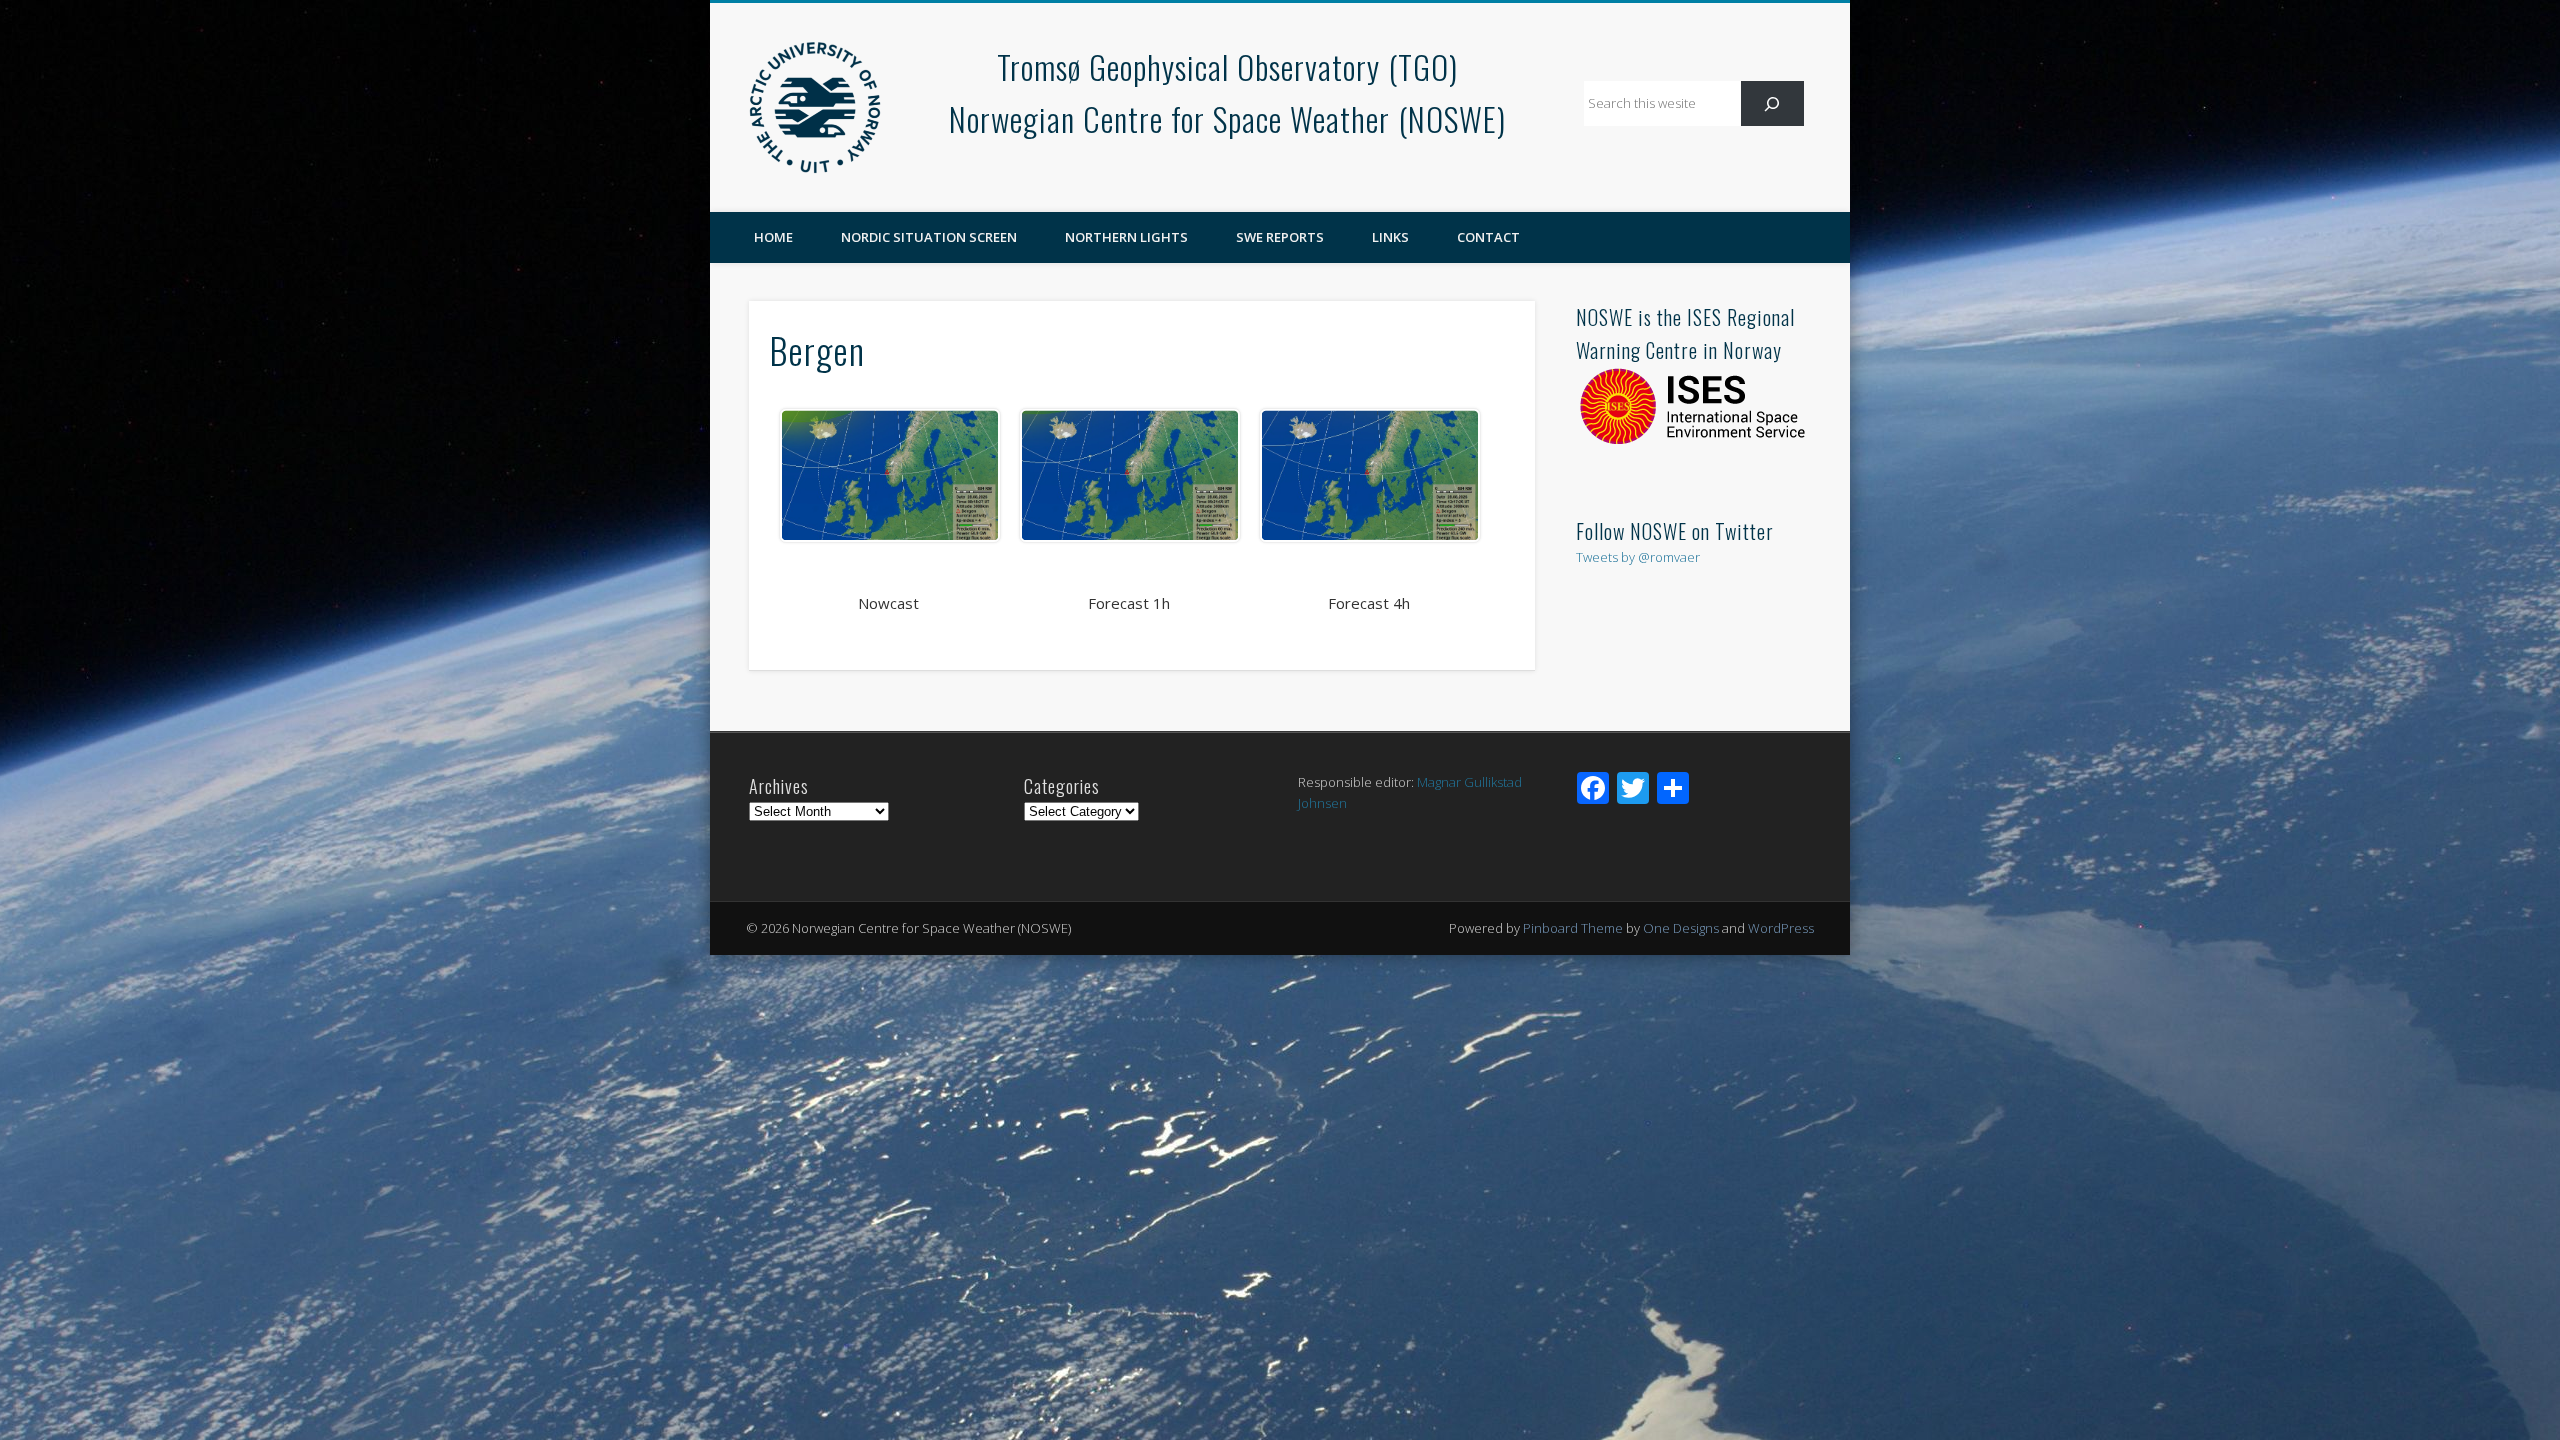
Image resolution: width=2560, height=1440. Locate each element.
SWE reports (1280, 237)
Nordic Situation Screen (929, 237)
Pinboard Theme (1573, 928)
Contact (1488, 237)
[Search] (1772, 103)
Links (1390, 237)
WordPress (1781, 928)
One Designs (1681, 928)
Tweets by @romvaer (1638, 557)
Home (773, 237)
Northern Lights (1126, 237)
